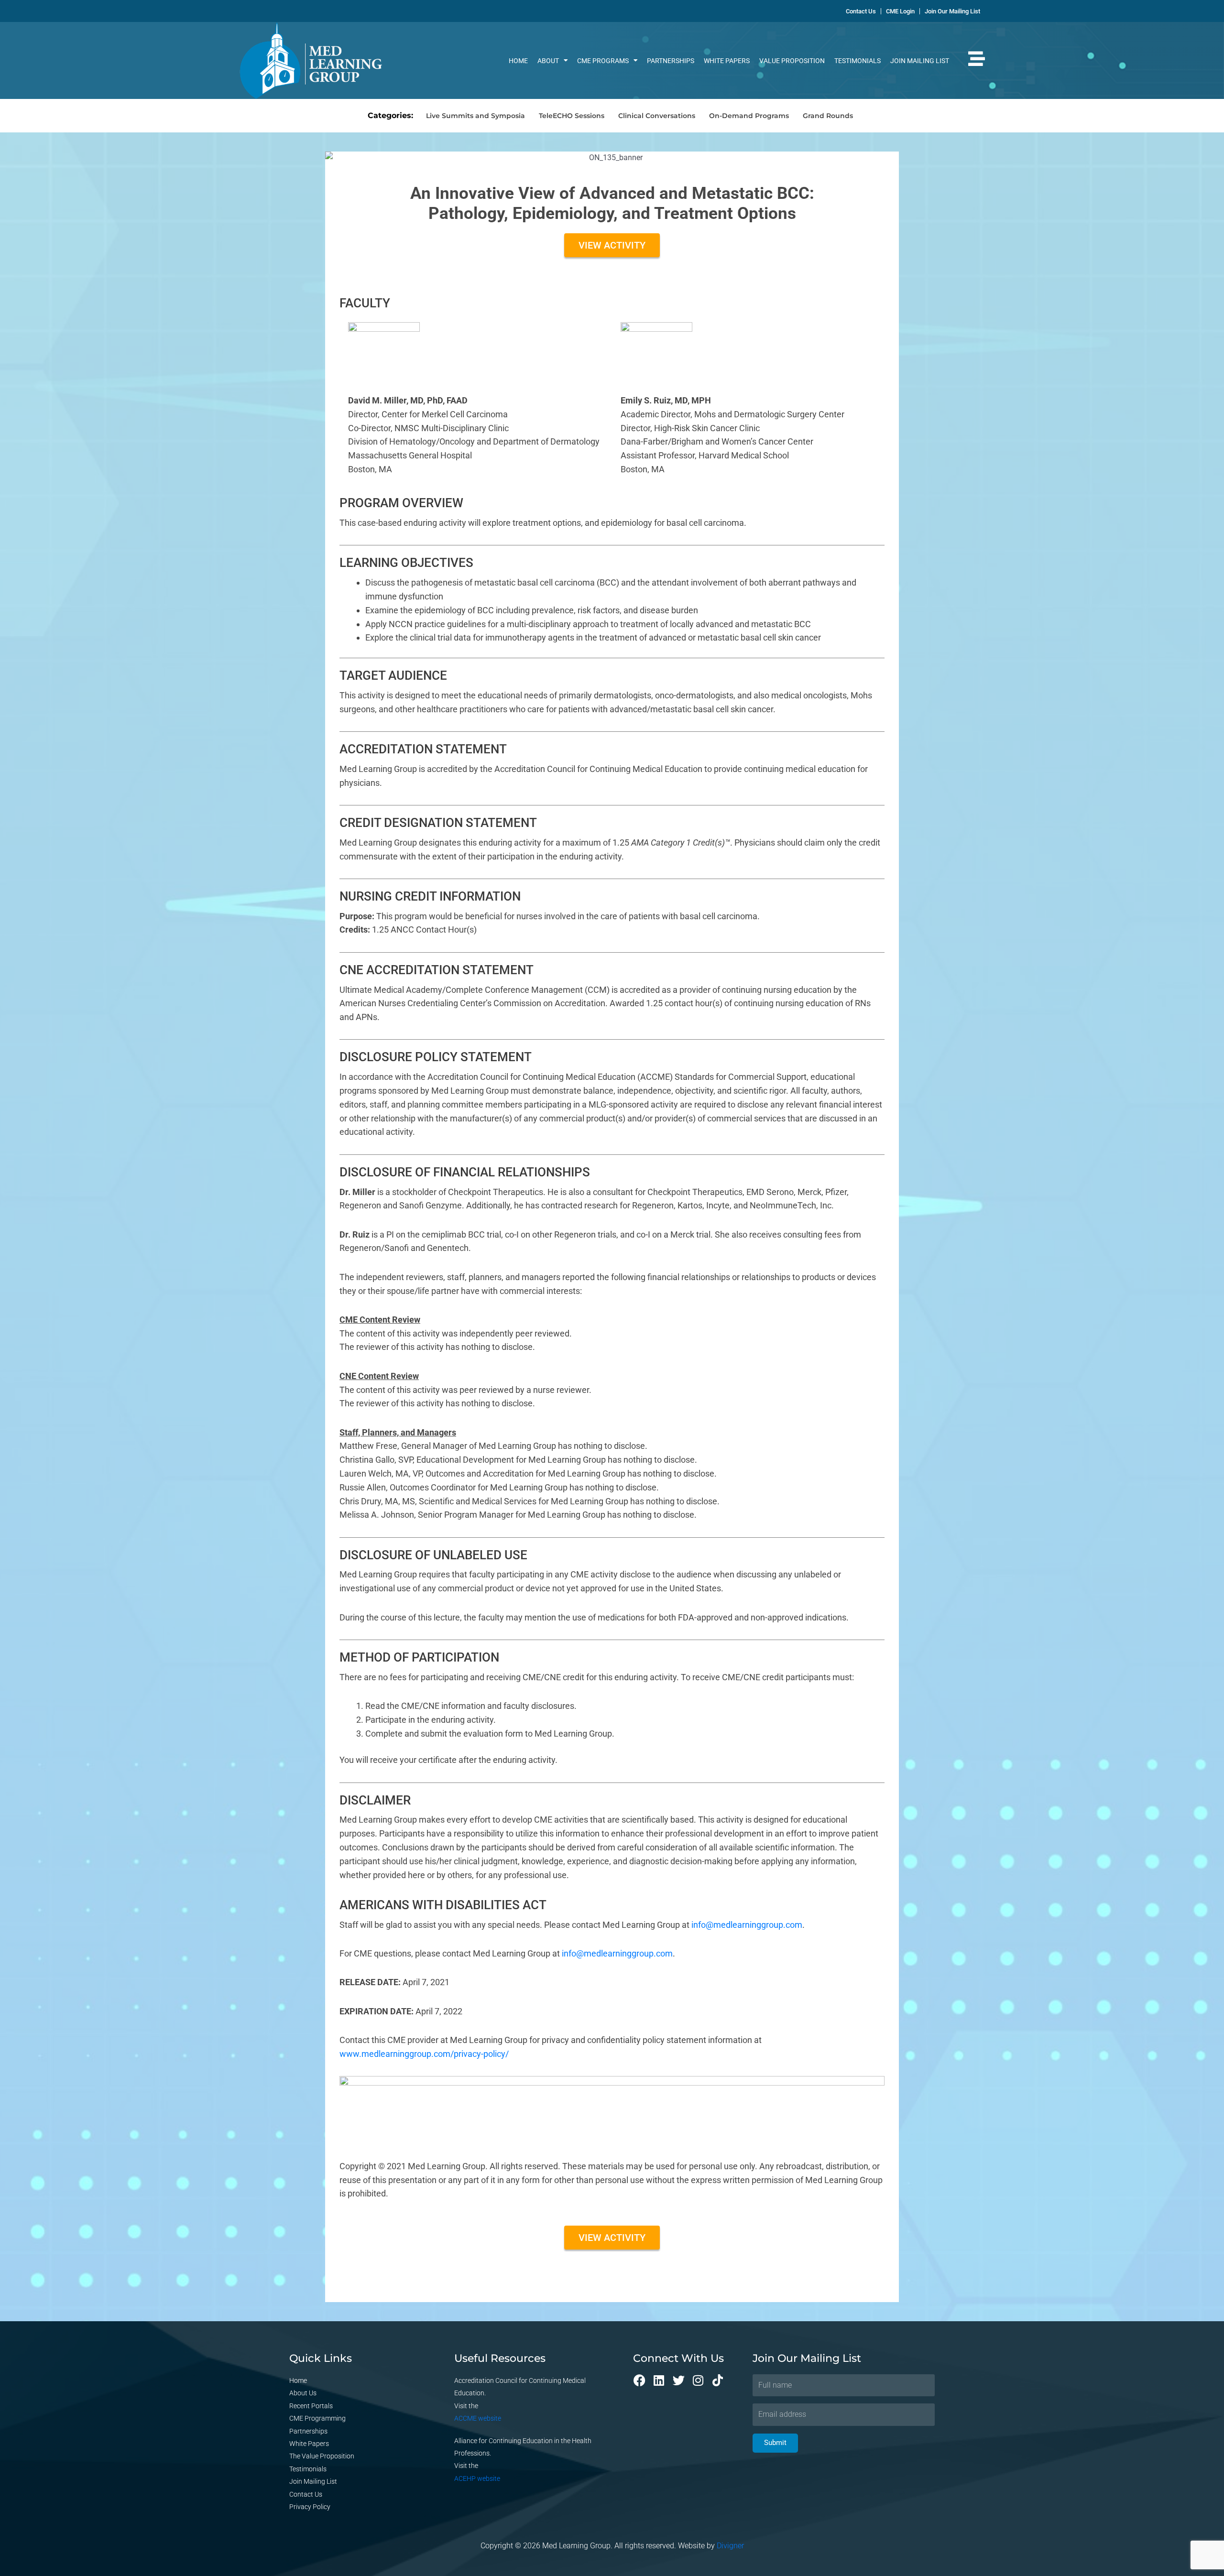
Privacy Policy (310, 2507)
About (548, 61)
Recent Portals (311, 2406)
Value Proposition (792, 61)
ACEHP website (477, 2478)
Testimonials (858, 61)
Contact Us (306, 2494)
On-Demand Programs (749, 116)
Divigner (730, 2546)
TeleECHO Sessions (572, 116)
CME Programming (317, 2418)
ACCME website (478, 2418)
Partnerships (671, 61)
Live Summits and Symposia (475, 116)
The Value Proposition (322, 2456)
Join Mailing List (920, 61)
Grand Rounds (828, 116)
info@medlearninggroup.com (747, 1925)
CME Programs (603, 61)
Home (518, 61)
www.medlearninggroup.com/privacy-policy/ (424, 2054)
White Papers (727, 61)
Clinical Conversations (657, 116)
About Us (303, 2393)
